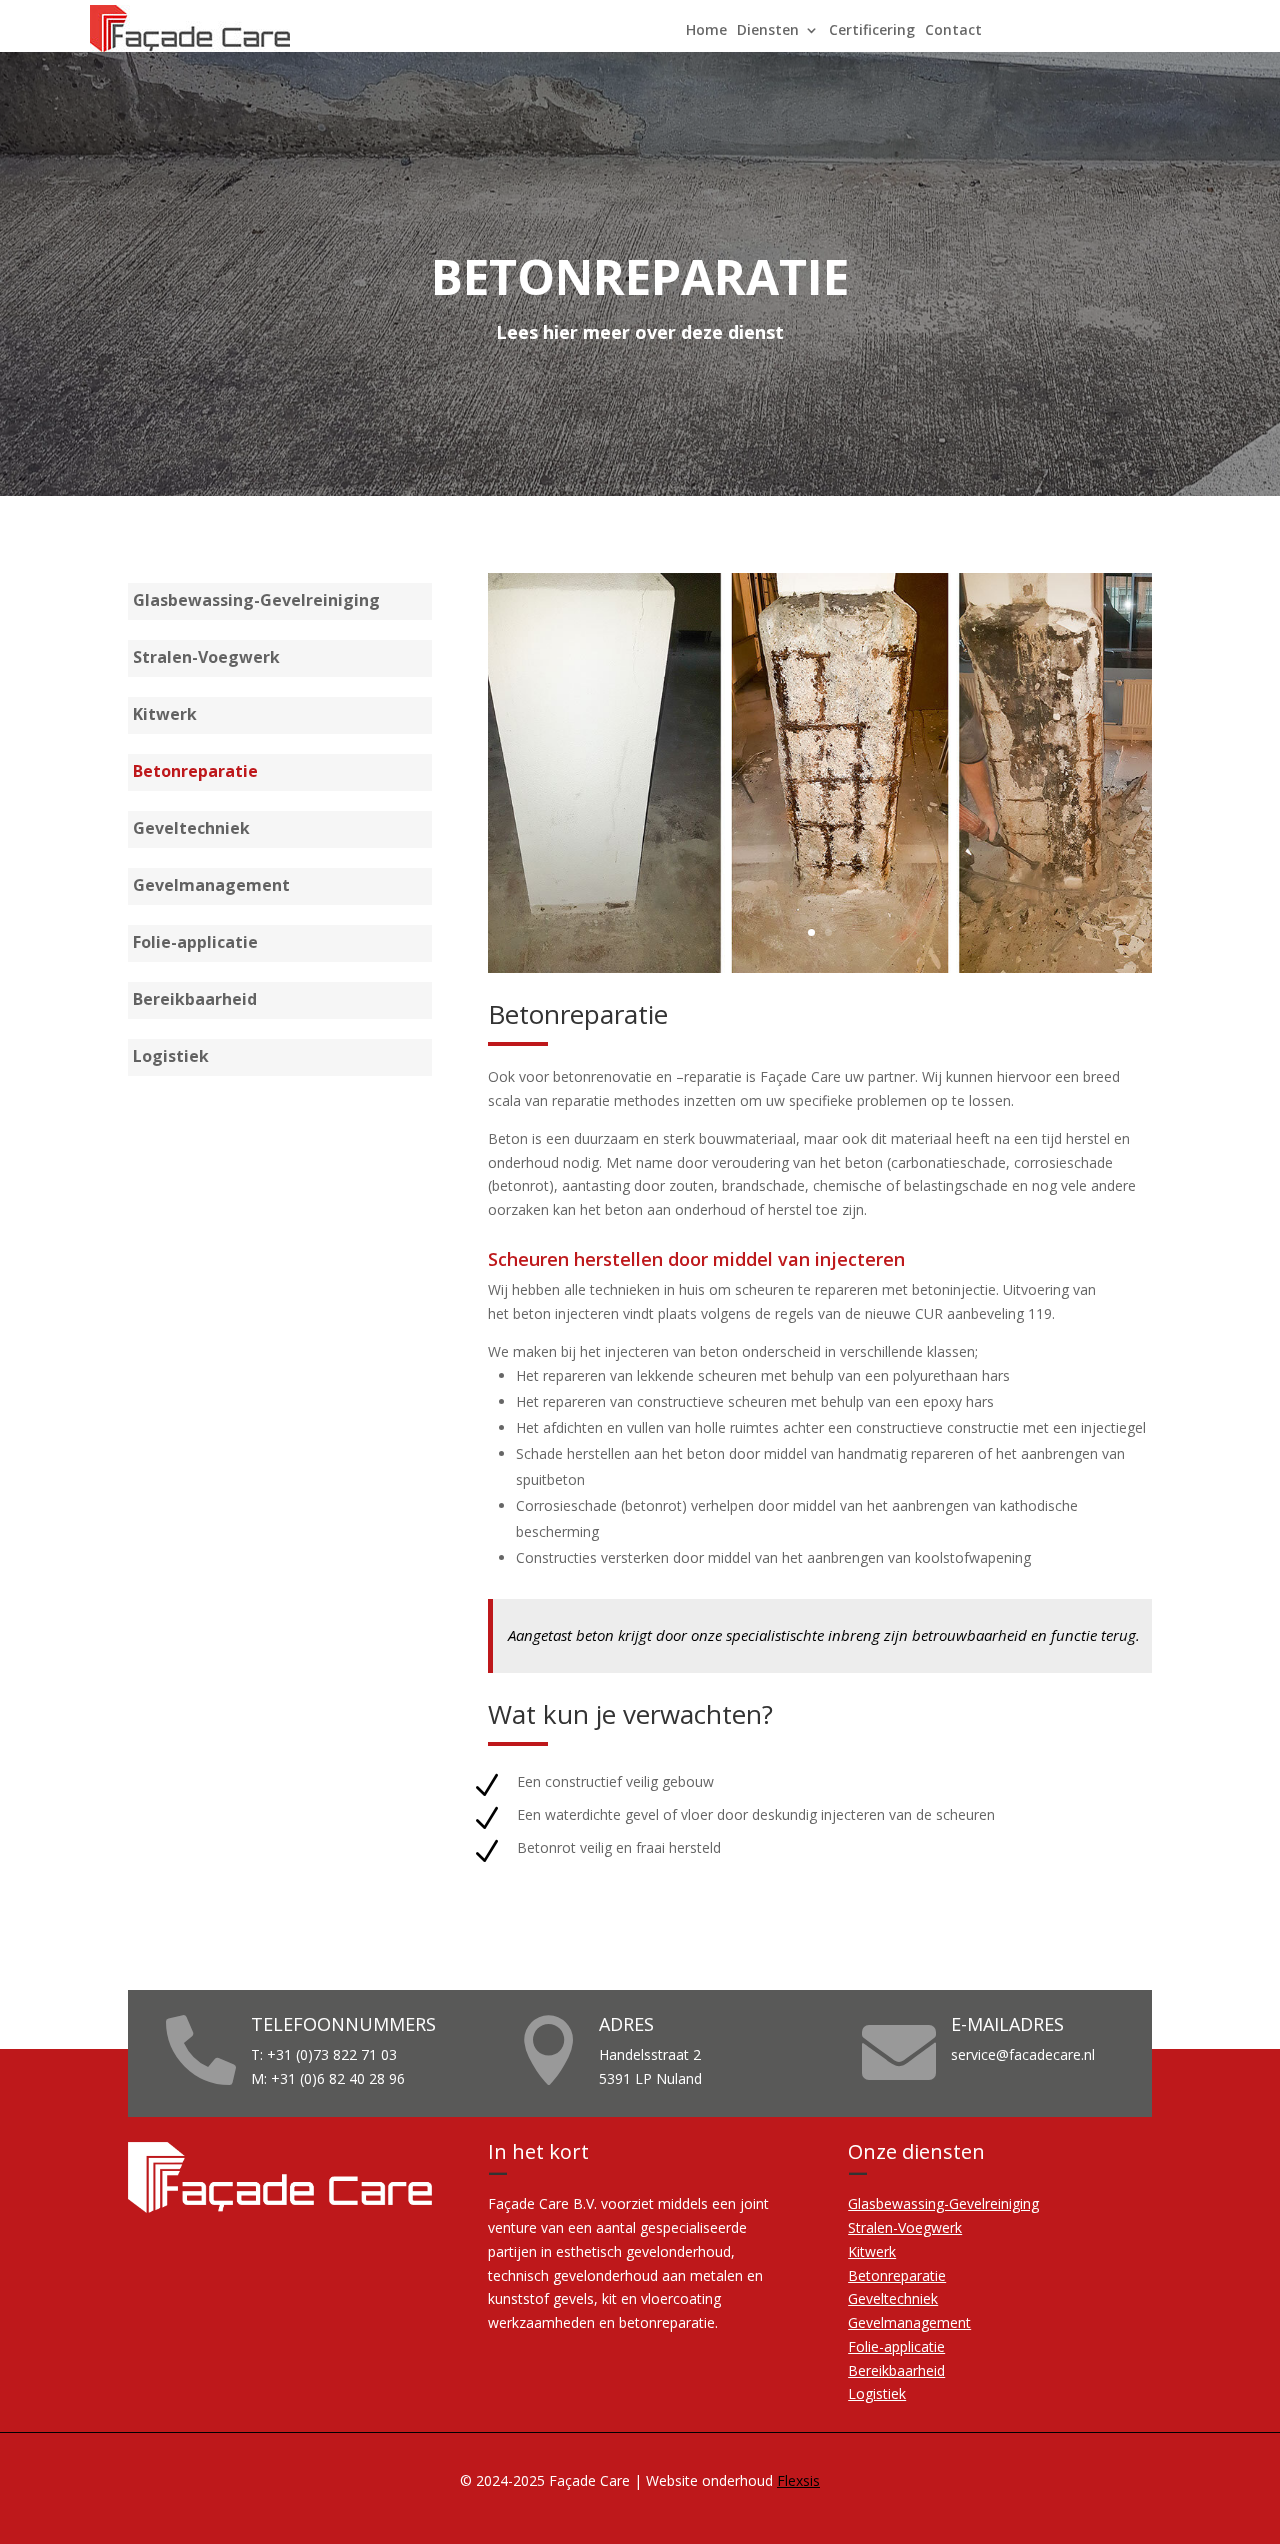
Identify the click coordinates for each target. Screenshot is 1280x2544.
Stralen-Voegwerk (206, 659)
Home (706, 31)
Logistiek (171, 1058)
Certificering (872, 31)
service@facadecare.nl (1023, 2054)
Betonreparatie (195, 773)
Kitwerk (165, 716)
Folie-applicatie (195, 944)
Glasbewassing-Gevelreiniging (256, 602)
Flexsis (798, 2480)
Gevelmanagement (211, 887)
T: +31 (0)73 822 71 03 (324, 2054)
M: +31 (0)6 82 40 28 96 (328, 2078)
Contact (953, 31)
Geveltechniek (191, 830)
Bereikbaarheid (195, 1001)
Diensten (768, 31)
